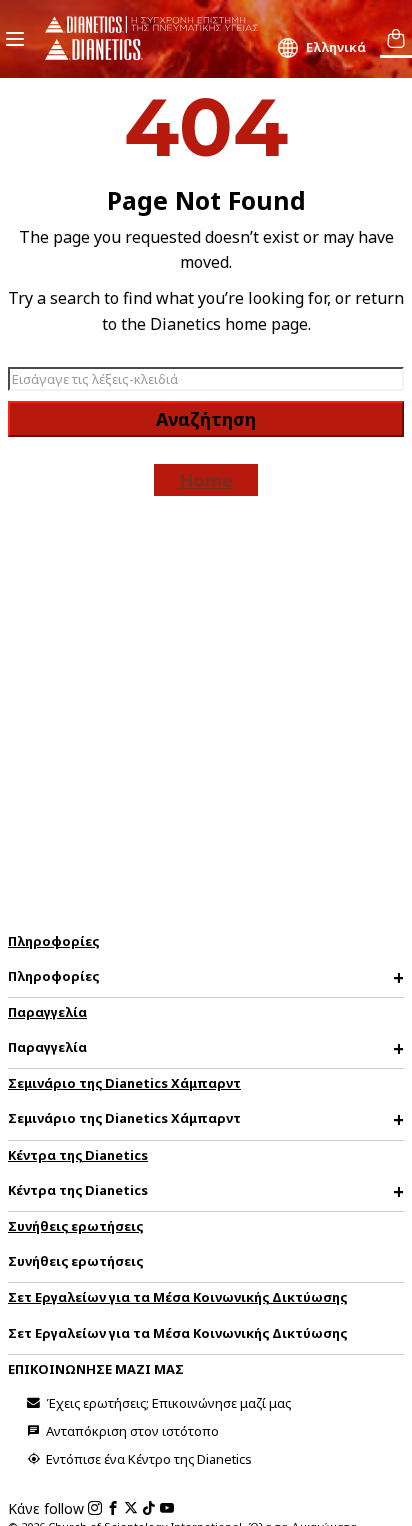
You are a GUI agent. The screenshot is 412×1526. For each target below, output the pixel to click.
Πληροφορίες (53, 941)
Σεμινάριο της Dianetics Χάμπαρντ (124, 1083)
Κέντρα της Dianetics (78, 1155)
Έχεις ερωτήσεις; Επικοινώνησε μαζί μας (167, 1403)
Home (206, 480)
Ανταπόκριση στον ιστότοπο (131, 1431)
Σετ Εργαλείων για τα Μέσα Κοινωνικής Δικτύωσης (177, 1297)
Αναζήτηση (206, 419)
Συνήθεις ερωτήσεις (75, 1226)
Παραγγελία (47, 1012)
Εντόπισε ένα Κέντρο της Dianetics (147, 1459)
